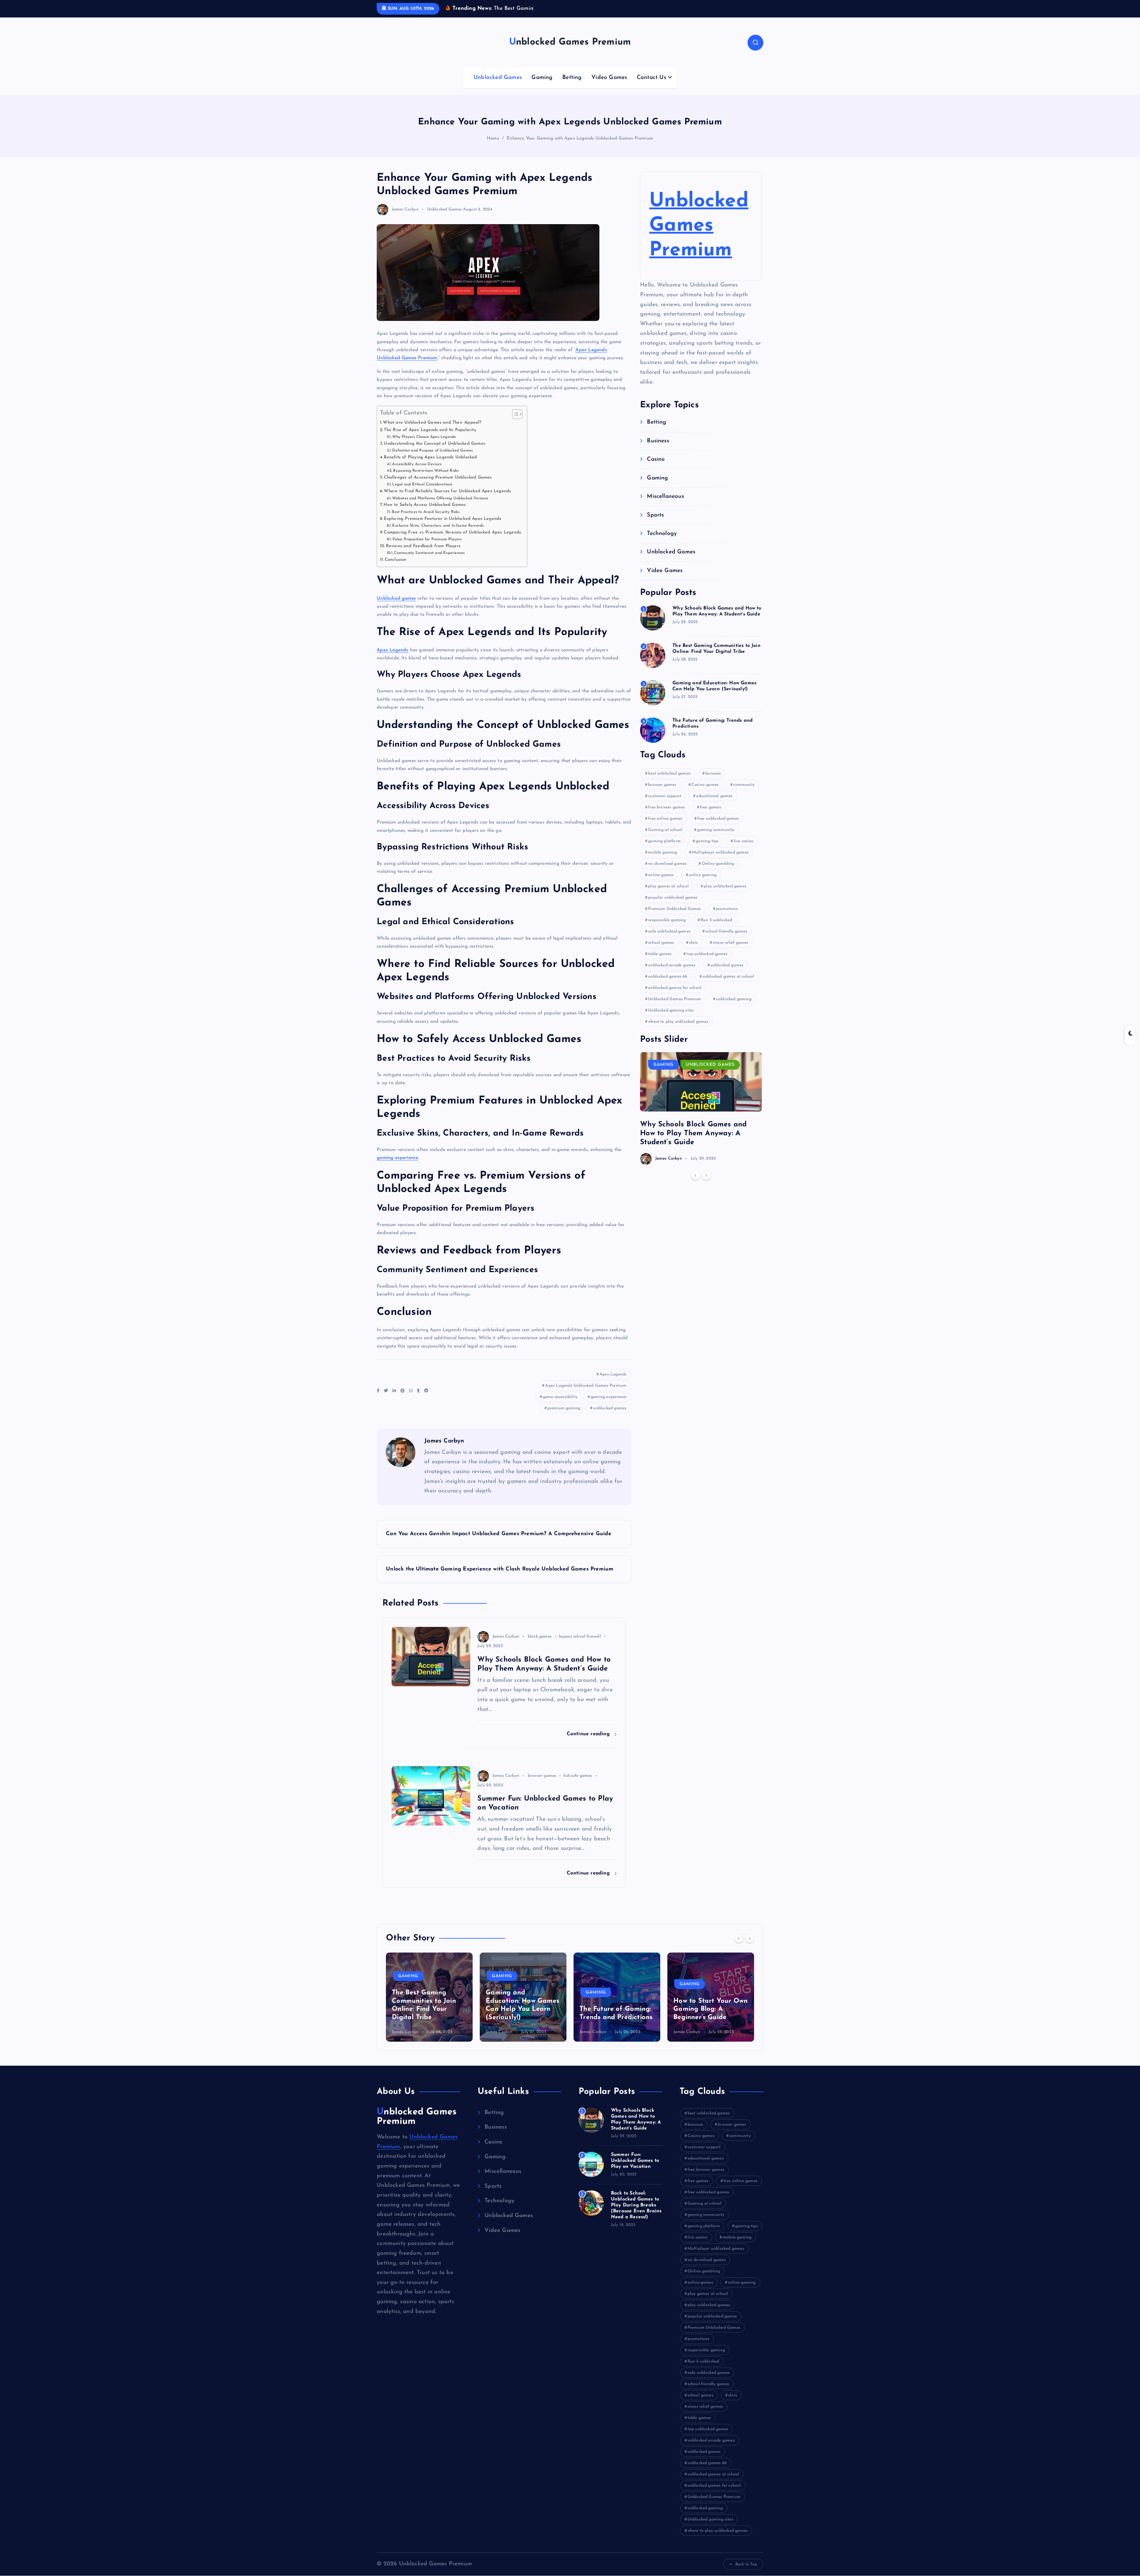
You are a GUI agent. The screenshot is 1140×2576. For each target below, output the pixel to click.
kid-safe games (578, 1785)
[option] (701, 1117)
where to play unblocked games (678, 1031)
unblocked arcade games (672, 974)
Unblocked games (396, 607)
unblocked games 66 (668, 985)
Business (658, 450)
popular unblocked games (673, 907)
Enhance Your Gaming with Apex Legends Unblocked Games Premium (580, 148)
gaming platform (664, 850)
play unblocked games (725, 895)
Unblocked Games (498, 87)
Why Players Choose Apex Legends (424, 446)
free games (711, 816)
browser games (542, 1785)
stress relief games (731, 952)
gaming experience (397, 1167)
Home (493, 148)
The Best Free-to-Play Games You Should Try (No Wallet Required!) (615, 2018)
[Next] (706, 1185)
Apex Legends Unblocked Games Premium (586, 1395)
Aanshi (586, 2041)
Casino (656, 469)
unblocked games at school (728, 985)
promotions (727, 918)
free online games (665, 828)
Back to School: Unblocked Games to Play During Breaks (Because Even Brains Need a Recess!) (636, 2214)
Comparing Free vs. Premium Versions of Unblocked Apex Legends (452, 541)
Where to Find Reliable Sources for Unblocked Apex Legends (447, 500)
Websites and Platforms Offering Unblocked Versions (440, 507)
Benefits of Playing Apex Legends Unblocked (430, 467)
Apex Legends (392, 659)
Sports (655, 524)
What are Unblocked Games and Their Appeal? (432, 432)
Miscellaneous (665, 506)
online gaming (703, 884)
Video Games (609, 87)
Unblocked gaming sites (671, 1019)
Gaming (542, 87)
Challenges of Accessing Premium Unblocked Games (438, 487)
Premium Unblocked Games (674, 918)
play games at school (668, 895)
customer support (665, 805)
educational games (714, 805)
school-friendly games (726, 940)
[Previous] (696, 1185)
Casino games (705, 794)
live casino (744, 850)
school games (661, 952)
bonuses (713, 782)
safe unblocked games (669, 940)
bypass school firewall (580, 1646)
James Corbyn (405, 218)
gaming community (716, 839)
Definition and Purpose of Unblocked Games (432, 460)
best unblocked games (669, 782)
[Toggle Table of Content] (514, 423)
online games (661, 884)
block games (540, 1646)
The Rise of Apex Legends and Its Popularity (430, 439)
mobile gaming (663, 861)
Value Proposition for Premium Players (427, 548)
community (744, 794)
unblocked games (610, 1417)
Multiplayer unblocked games (720, 861)
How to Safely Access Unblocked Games (425, 514)
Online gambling (718, 873)
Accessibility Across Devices (417, 473)
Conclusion (395, 569)
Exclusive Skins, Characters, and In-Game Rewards (438, 535)
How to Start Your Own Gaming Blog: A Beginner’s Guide (523, 2018)
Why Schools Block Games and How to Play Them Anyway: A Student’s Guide (693, 1142)
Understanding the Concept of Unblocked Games (434, 453)
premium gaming (564, 1417)
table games (660, 963)
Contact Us (651, 87)
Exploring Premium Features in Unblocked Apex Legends (442, 528)
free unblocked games (718, 828)
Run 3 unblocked (717, 929)
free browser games (666, 816)
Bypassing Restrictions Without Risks (426, 480)
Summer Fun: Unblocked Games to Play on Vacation (635, 2170)
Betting (572, 87)
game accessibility (560, 1406)
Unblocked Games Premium (699, 235)
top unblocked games (707, 963)
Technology (662, 543)
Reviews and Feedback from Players (423, 555)
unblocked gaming (734, 1008)
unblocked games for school (675, 997)
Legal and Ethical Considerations (422, 494)
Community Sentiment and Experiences (429, 562)
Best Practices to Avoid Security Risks (426, 521)
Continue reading (589, 1743)
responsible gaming (667, 929)
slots (693, 952)
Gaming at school (665, 839)
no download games (667, 873)
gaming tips (707, 850)
